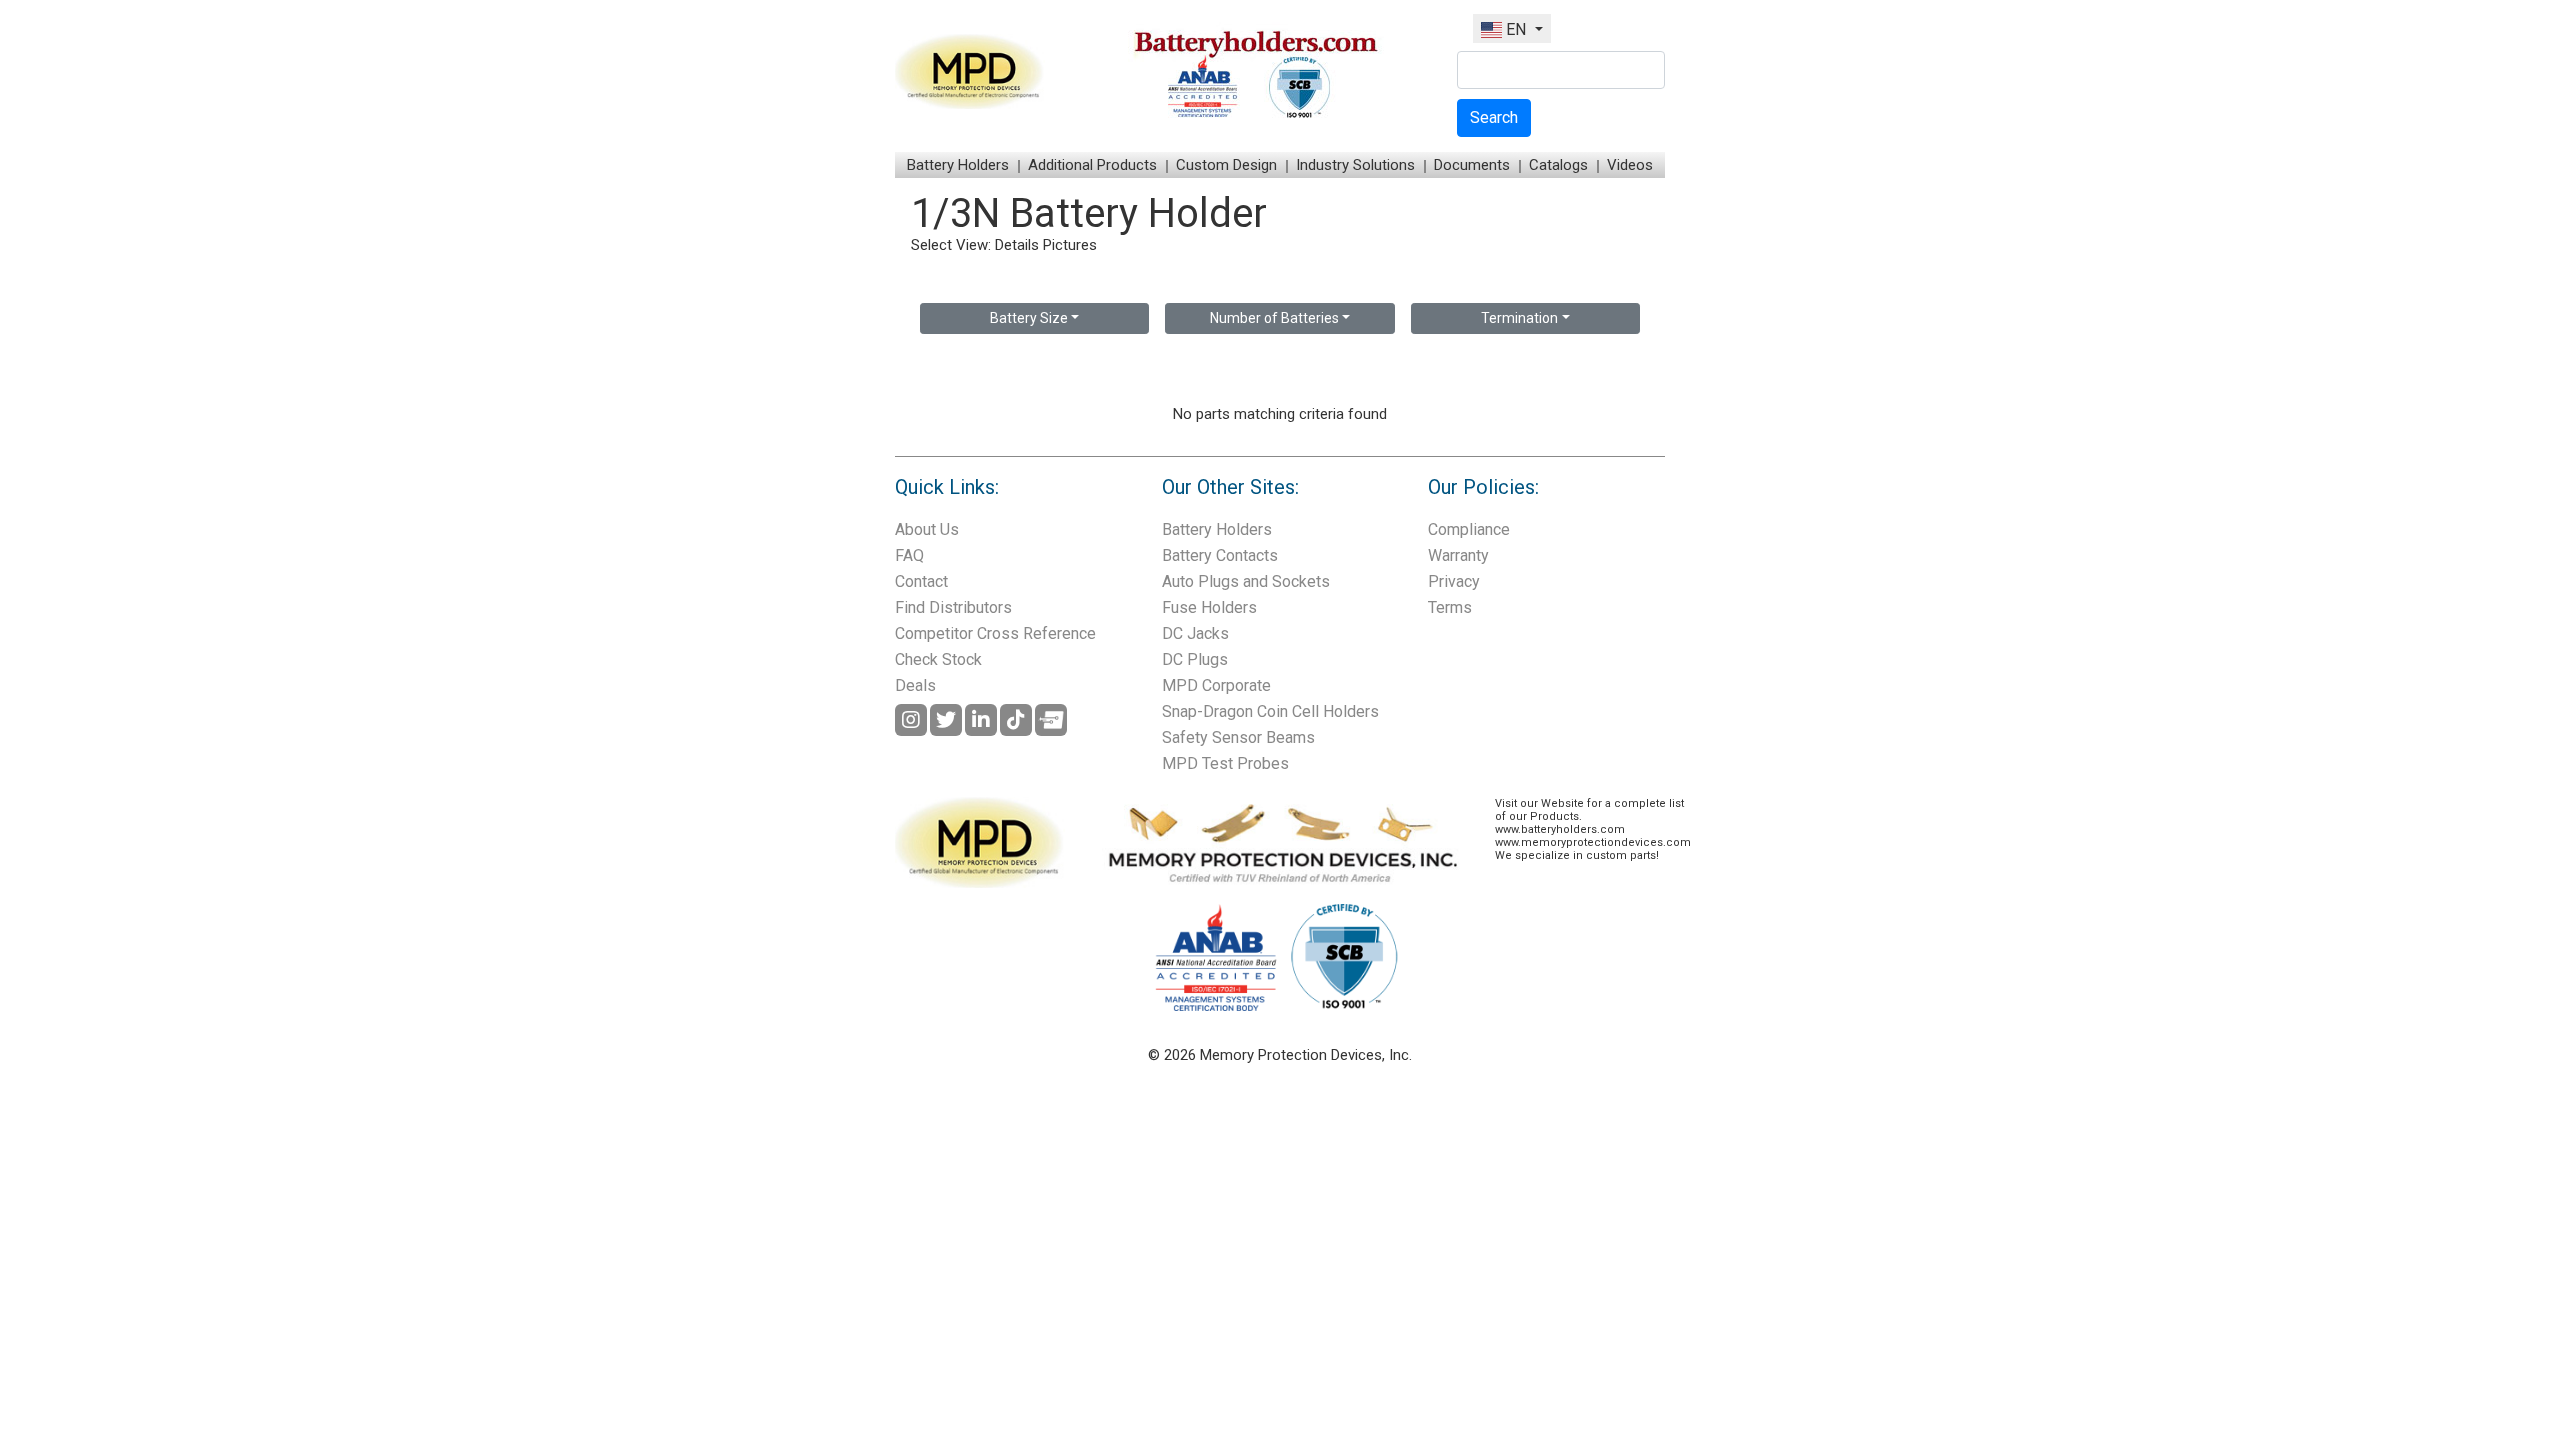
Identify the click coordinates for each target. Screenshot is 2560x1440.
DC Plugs (1195, 659)
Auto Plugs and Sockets (1246, 581)
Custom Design (1226, 165)
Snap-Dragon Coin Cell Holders (1270, 711)
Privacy (1454, 581)
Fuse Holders (1209, 607)
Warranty (1458, 555)
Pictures (1070, 245)
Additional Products (1092, 165)
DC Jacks (1195, 633)
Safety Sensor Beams (1238, 737)
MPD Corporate (1216, 685)
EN (1516, 29)
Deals (915, 685)
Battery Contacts (1220, 555)
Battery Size (1029, 318)
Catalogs (1558, 165)
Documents (1472, 165)
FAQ (909, 555)
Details (1017, 245)
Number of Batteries (1274, 318)
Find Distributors (953, 607)
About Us (927, 529)
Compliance (1469, 529)
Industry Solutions (1355, 165)
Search (1494, 117)
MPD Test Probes (1225, 763)
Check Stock (938, 659)
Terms (1450, 607)
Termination (1519, 318)
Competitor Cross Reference (995, 633)
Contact (921, 581)
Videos (1630, 165)
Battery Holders (958, 165)
